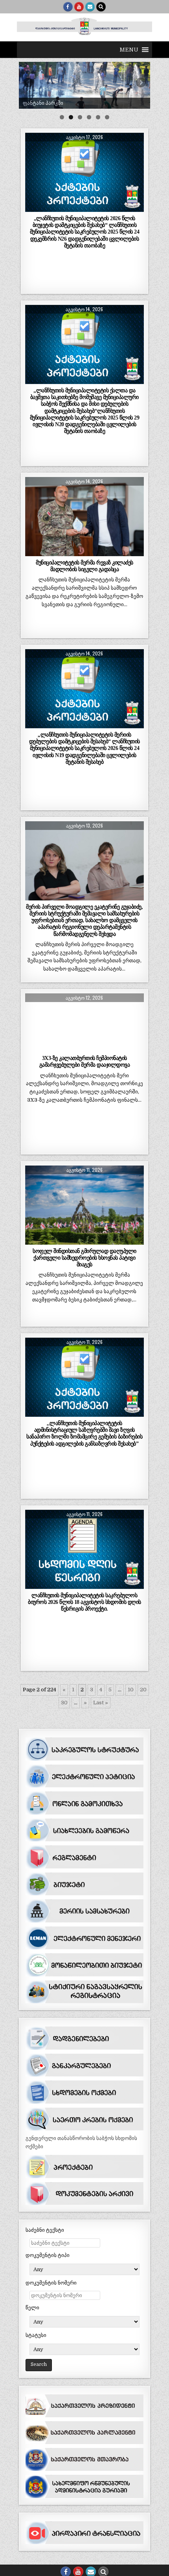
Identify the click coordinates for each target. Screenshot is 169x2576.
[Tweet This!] (37, 208)
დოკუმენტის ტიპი (48, 2255)
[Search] (101, 7)
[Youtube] (79, 7)
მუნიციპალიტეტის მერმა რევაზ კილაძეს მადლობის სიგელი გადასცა (84, 566)
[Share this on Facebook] (61, 208)
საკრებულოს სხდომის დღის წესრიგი (84, 1529)
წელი (32, 2308)
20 (143, 1690)
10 (131, 1690)
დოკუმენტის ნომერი (51, 2283)
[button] (129, 50)
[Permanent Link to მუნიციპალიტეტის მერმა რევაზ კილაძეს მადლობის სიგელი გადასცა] (84, 517)
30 (64, 1703)
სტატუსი (36, 2335)
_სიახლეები (84, 496)
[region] (84, 85)
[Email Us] (90, 7)
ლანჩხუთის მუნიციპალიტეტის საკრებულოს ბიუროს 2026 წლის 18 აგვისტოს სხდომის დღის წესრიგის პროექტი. (84, 1602)
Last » (101, 1703)
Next (140, 83)
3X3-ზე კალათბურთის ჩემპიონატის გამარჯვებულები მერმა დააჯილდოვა (85, 1061)
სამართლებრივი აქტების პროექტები (84, 152)
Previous (29, 83)
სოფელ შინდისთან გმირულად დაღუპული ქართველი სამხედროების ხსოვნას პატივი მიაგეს (84, 1258)
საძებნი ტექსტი (45, 2230)
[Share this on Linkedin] (132, 208)
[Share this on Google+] (84, 208)
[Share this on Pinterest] (108, 208)
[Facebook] (68, 7)
